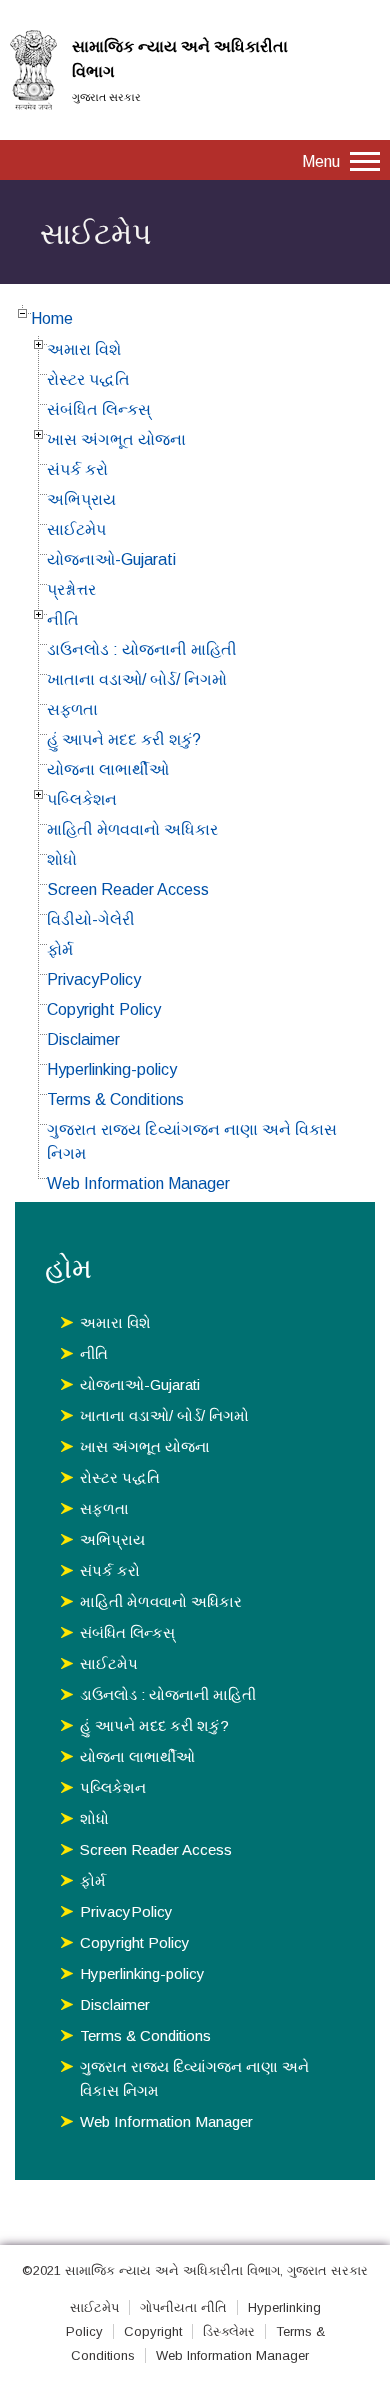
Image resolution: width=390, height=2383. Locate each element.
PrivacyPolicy (94, 979)
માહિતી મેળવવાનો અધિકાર (132, 829)
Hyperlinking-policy (112, 1069)
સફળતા (72, 709)
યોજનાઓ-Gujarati (111, 559)
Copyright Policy (104, 1009)
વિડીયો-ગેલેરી (91, 919)
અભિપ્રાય (81, 499)
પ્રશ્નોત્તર (71, 589)
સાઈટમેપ (76, 529)
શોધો (62, 859)
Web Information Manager (138, 1183)
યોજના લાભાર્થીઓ (108, 769)
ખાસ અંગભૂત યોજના (116, 439)
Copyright (153, 2331)
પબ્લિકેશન (82, 799)
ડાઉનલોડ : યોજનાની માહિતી (142, 649)
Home (52, 318)
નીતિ (63, 619)
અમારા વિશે (84, 349)
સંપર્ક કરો (77, 469)
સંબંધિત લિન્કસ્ (99, 409)
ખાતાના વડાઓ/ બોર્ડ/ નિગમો (137, 679)
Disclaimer (83, 1039)
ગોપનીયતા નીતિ (183, 2307)
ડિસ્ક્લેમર (229, 2331)
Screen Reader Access (128, 889)
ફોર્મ (60, 949)
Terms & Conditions (115, 1099)
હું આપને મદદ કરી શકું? (124, 739)
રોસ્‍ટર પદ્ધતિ (88, 379)
